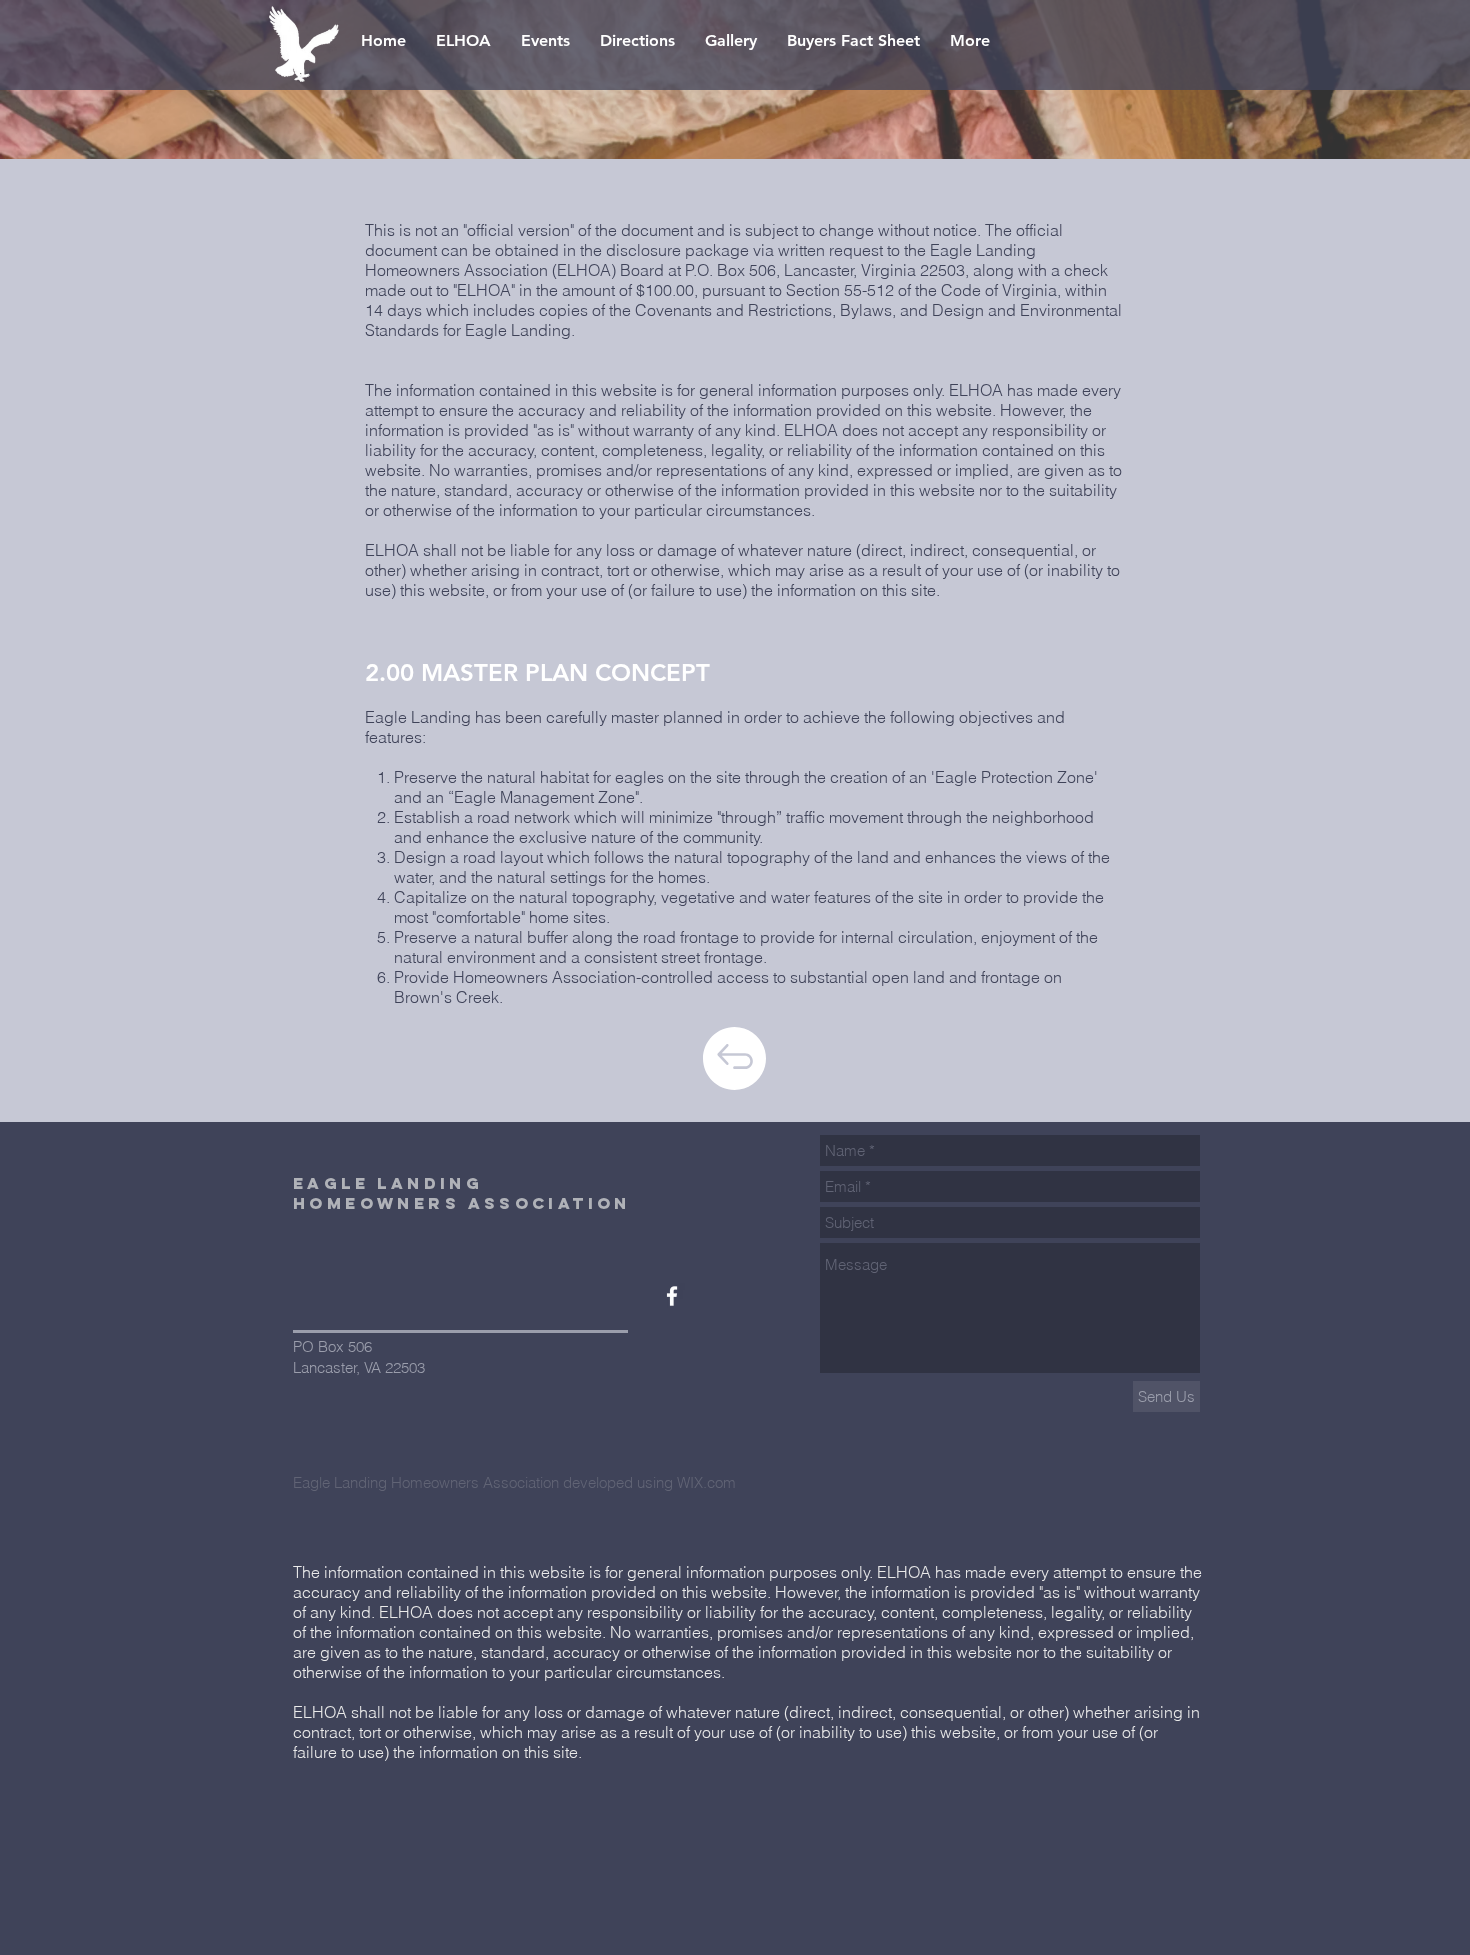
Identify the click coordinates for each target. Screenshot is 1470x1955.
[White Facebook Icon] (672, 1296)
